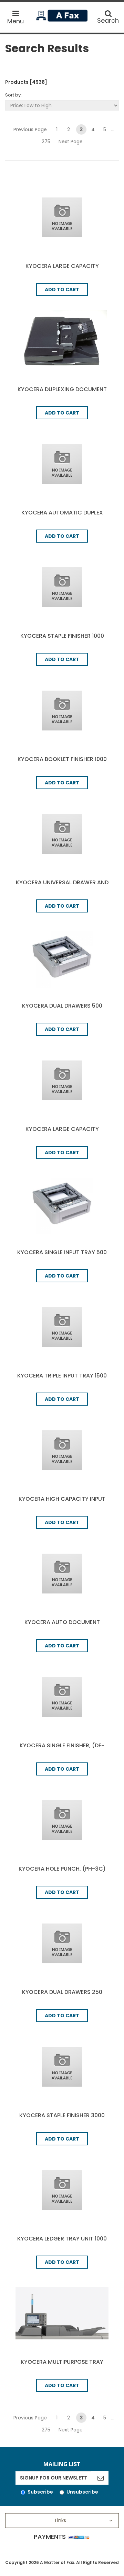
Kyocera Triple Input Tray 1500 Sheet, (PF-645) (62, 1379)
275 (46, 141)
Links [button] (61, 2520)
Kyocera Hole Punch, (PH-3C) (62, 1869)
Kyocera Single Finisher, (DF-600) (62, 1749)
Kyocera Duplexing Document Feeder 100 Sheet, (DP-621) (62, 393)
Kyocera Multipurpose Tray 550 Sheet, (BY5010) (62, 2366)
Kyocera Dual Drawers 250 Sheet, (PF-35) (62, 1996)
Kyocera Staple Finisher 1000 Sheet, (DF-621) (62, 640)
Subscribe (40, 2492)
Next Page (71, 141)
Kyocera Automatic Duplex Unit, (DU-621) (62, 516)
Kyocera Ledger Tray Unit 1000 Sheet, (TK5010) (62, 2242)
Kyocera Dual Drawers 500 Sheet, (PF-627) (62, 1009)
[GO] (100, 2478)
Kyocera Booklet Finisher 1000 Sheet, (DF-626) (62, 763)
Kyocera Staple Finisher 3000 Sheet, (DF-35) (62, 2119)
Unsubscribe (82, 2492)
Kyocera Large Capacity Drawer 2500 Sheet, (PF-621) (62, 1133)
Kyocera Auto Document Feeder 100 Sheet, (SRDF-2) (62, 1626)
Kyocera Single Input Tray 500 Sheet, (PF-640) (62, 1256)
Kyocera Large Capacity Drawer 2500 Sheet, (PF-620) (62, 270)
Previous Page (30, 129)
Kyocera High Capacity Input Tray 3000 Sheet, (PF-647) (62, 1503)
